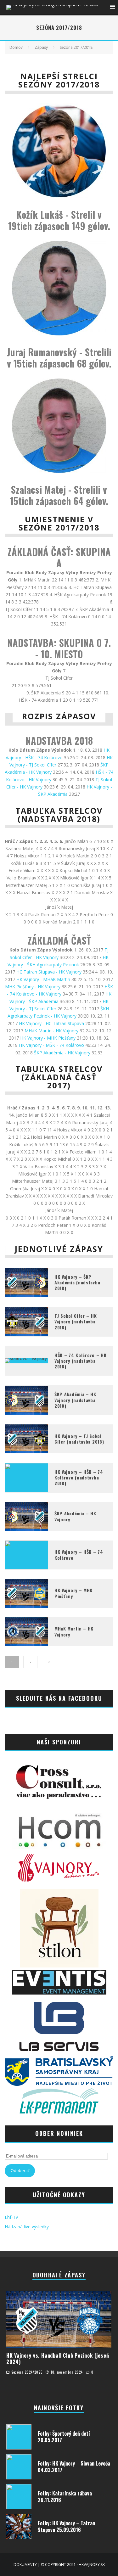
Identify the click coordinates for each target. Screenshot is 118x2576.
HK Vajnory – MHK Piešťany (73, 1593)
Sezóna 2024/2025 (27, 2372)
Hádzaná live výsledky (27, 2227)
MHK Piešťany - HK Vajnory (33, 987)
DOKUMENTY (25, 2565)
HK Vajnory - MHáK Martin (43, 979)
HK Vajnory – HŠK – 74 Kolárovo (79, 1555)
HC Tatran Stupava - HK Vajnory (49, 972)
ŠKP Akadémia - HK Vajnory (62, 1053)
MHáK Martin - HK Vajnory (51, 1031)
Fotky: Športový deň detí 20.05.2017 (64, 2437)
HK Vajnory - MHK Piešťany (48, 1038)
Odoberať (20, 2171)
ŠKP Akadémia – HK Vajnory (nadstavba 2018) (75, 1400)
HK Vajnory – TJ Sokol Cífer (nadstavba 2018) (79, 1439)
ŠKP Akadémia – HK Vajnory (75, 1516)
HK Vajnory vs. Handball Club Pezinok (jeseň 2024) (58, 2359)
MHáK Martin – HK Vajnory (74, 1631)
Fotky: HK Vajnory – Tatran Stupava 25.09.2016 (66, 2526)
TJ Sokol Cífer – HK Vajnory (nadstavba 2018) (76, 1321)
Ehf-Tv (11, 2217)
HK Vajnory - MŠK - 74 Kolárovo (51, 1045)
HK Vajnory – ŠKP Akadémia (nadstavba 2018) (77, 1282)
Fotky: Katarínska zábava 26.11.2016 (65, 2497)
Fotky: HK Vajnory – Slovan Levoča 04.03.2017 (74, 2467)
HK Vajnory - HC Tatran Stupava (51, 1023)
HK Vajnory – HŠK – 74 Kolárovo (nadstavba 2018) (79, 1477)
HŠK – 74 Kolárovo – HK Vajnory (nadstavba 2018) (80, 1361)
